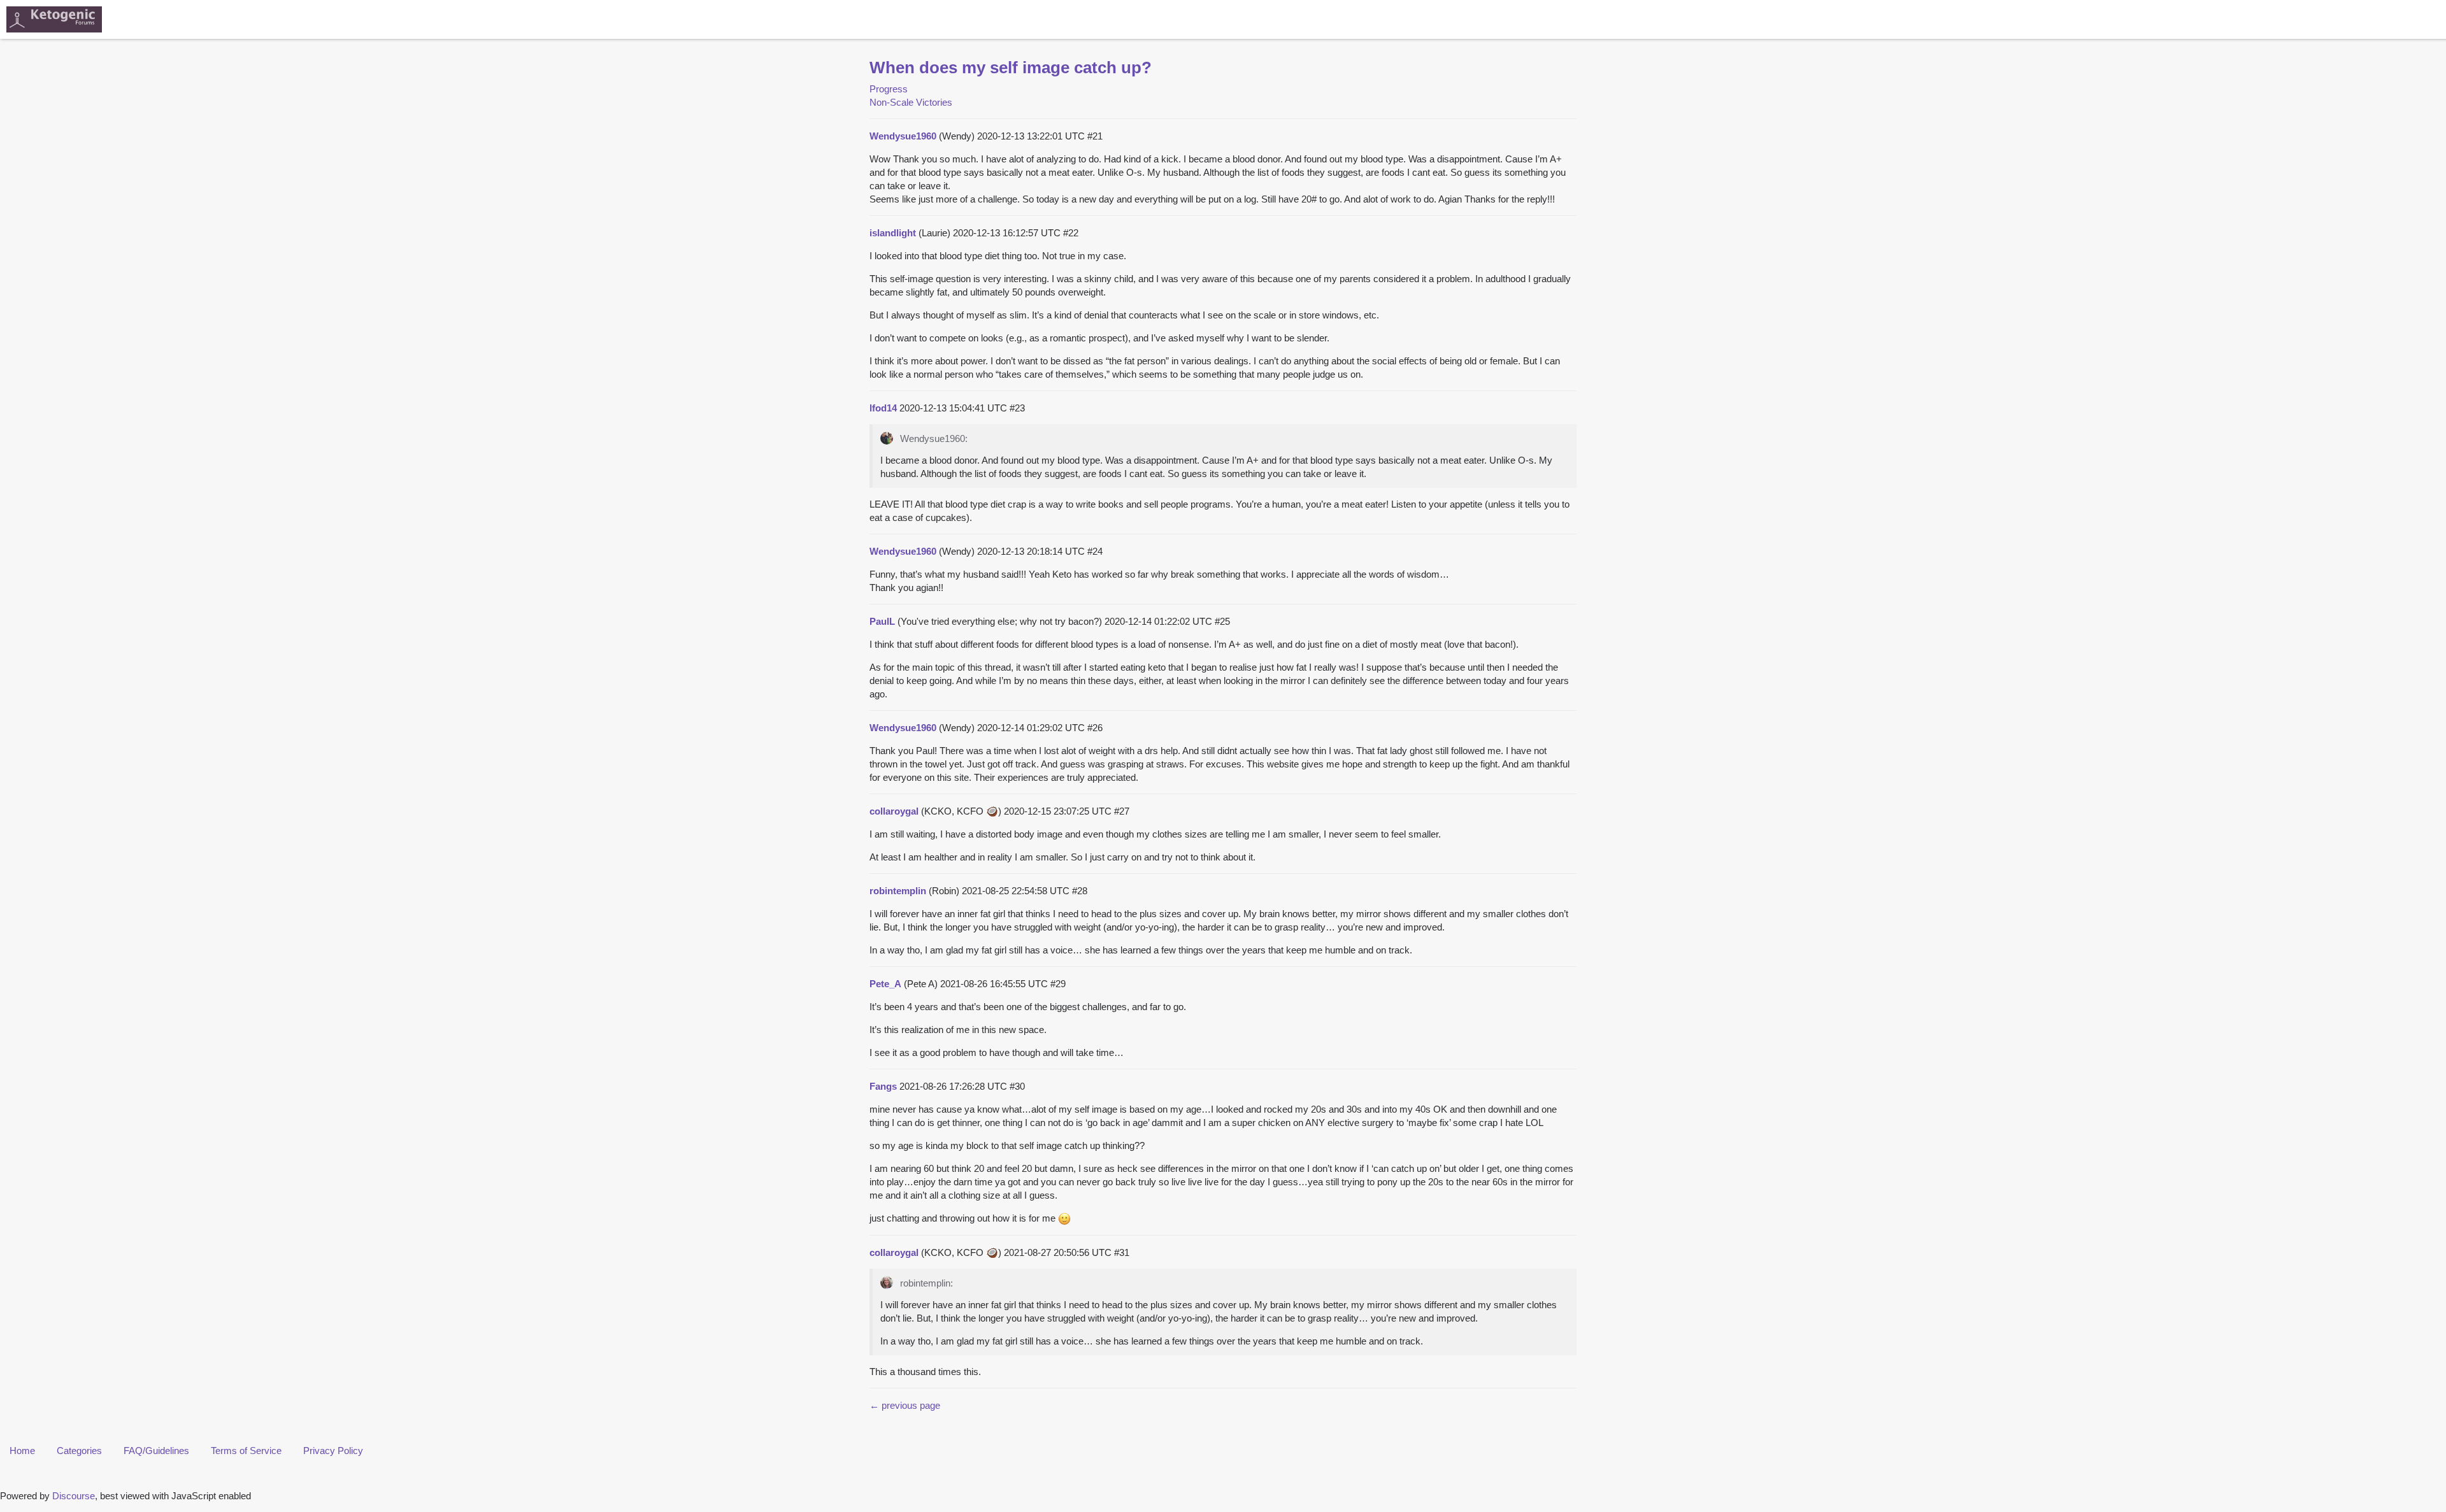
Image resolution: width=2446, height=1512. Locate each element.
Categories (79, 1451)
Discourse (74, 1496)
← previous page (905, 1405)
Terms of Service (246, 1451)
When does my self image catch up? (1011, 68)
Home (22, 1451)
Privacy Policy (333, 1451)
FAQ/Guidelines (156, 1451)
